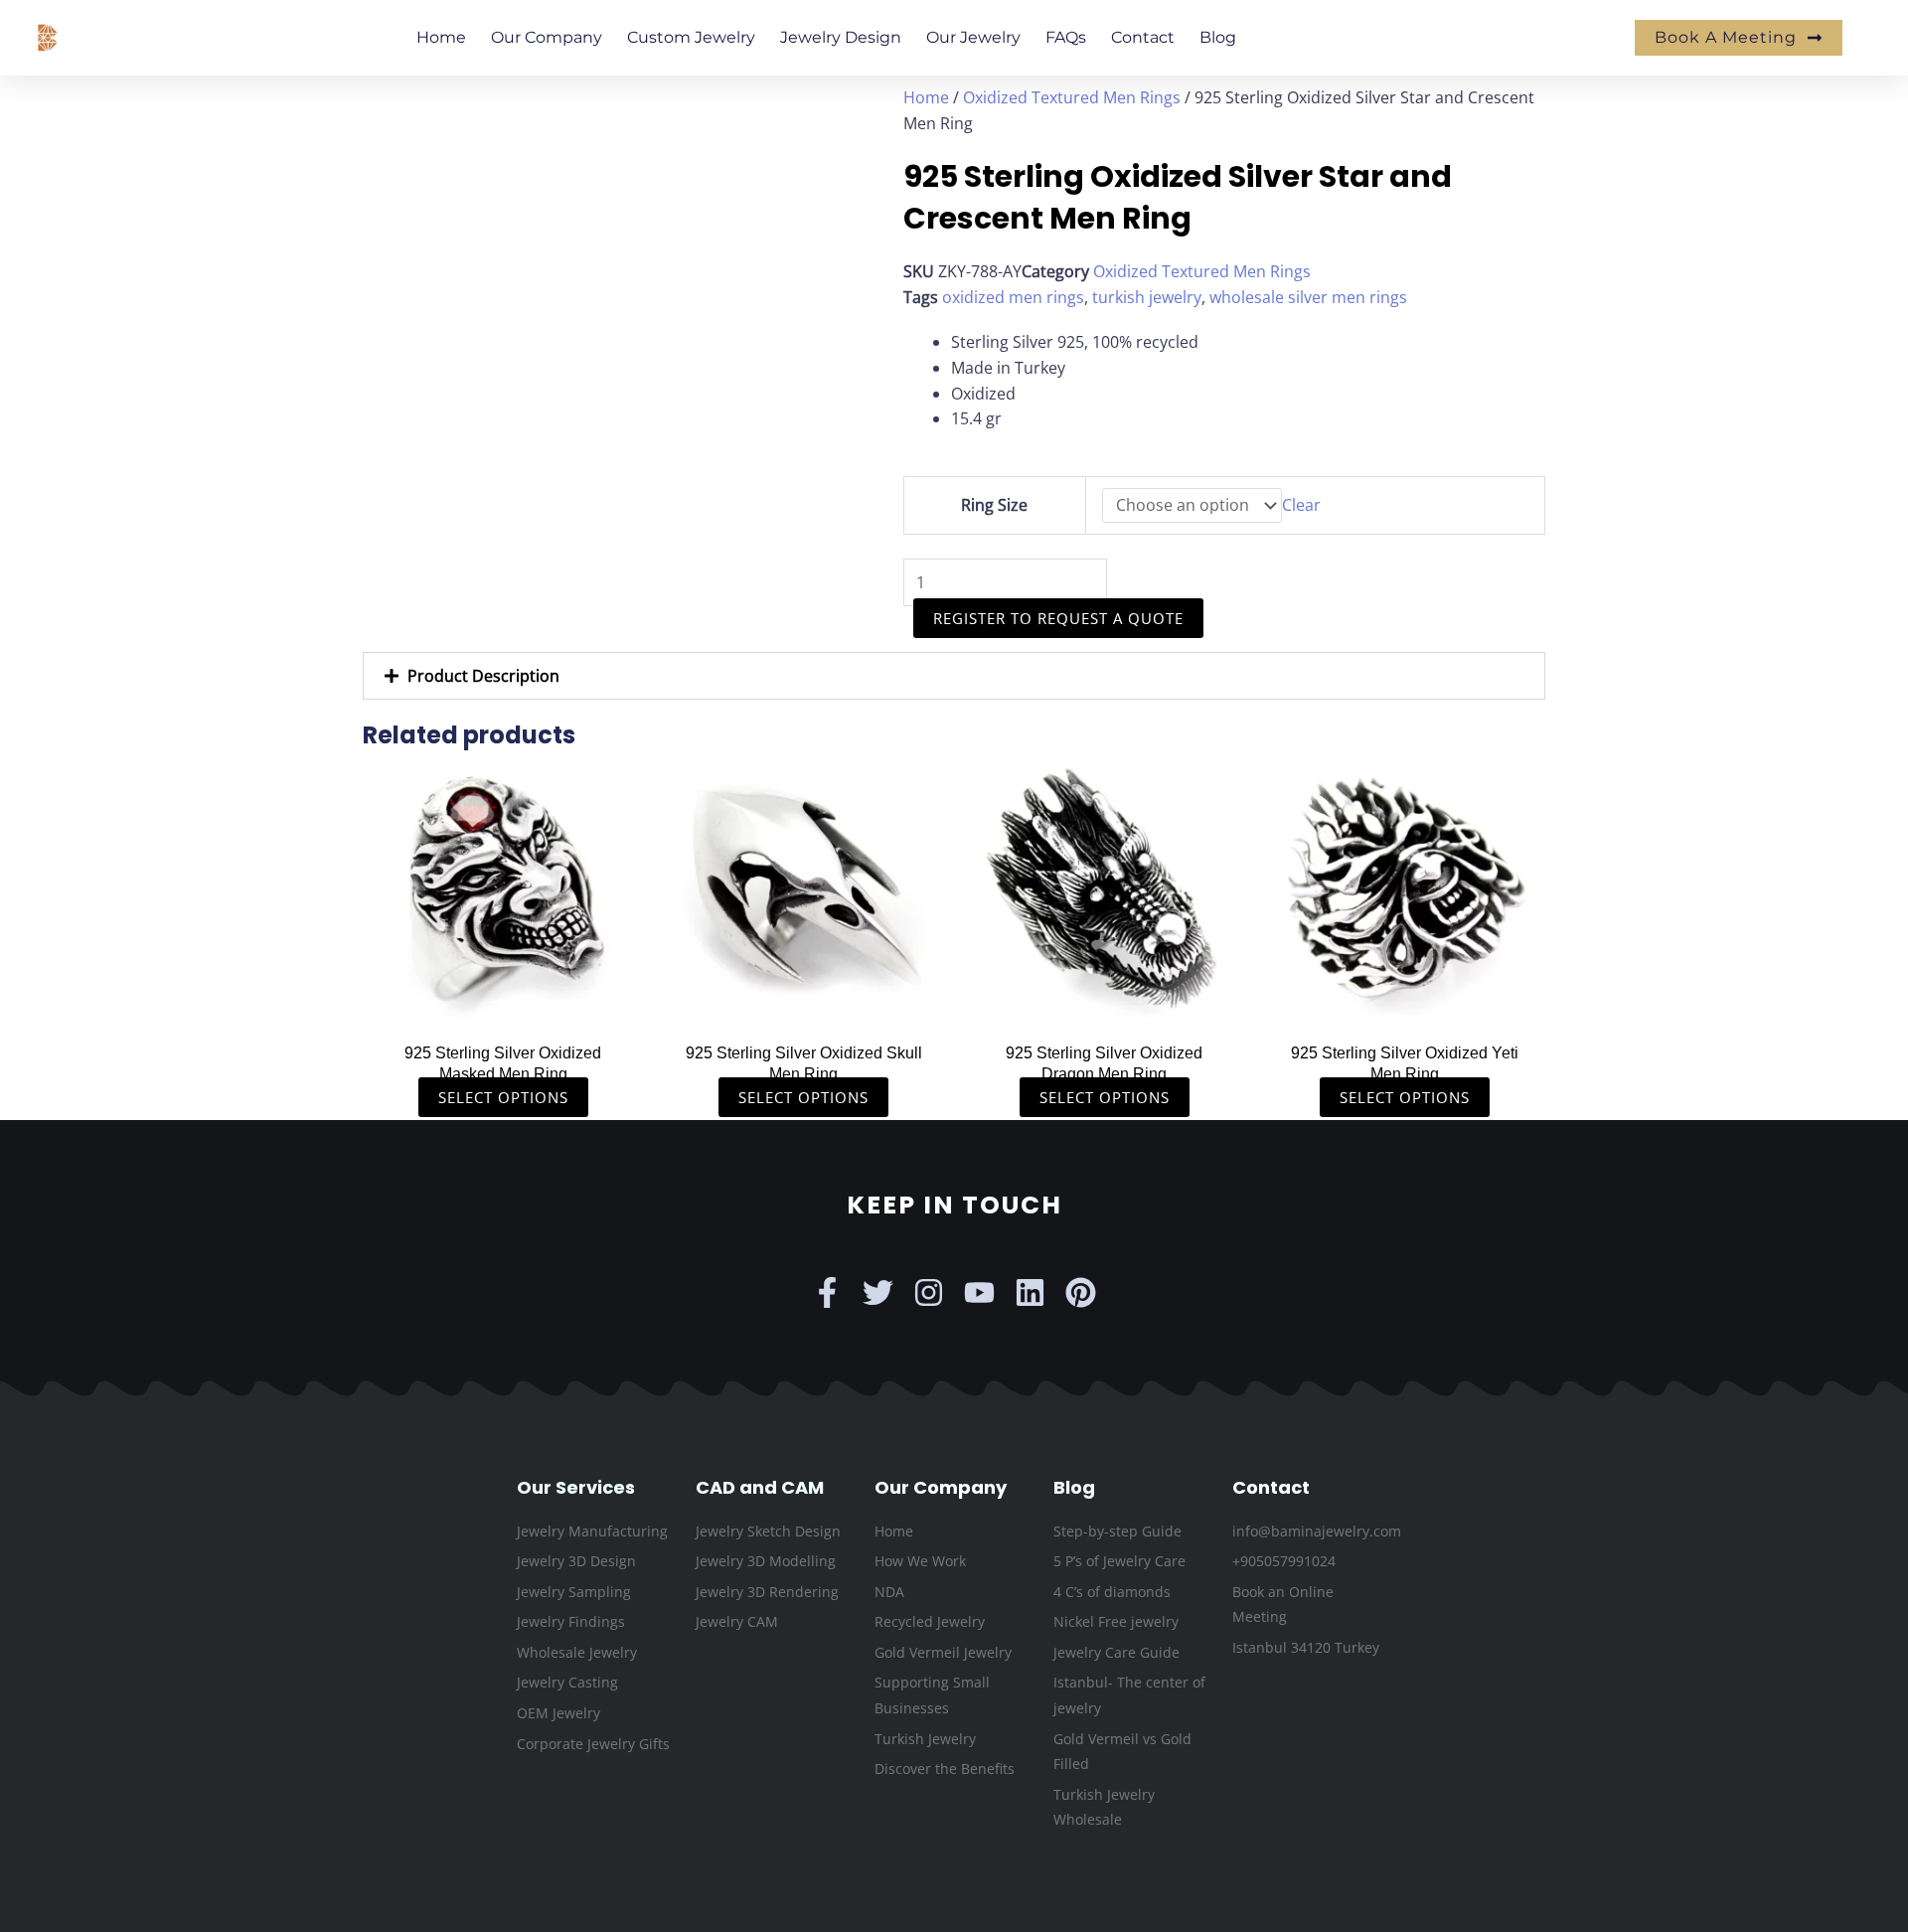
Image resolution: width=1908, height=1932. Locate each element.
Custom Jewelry (691, 37)
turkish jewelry (1147, 297)
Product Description (483, 676)
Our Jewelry (973, 37)
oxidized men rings (1013, 297)
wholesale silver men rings (1308, 297)
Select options (503, 1097)
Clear (1301, 505)
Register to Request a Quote (1058, 618)
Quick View (503, 1011)
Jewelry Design (841, 37)
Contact (1143, 37)
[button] (954, 676)
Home (441, 37)
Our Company (547, 37)
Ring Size (994, 505)
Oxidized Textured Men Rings (1072, 97)
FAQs (1066, 37)
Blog (1218, 37)
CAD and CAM (760, 1487)
